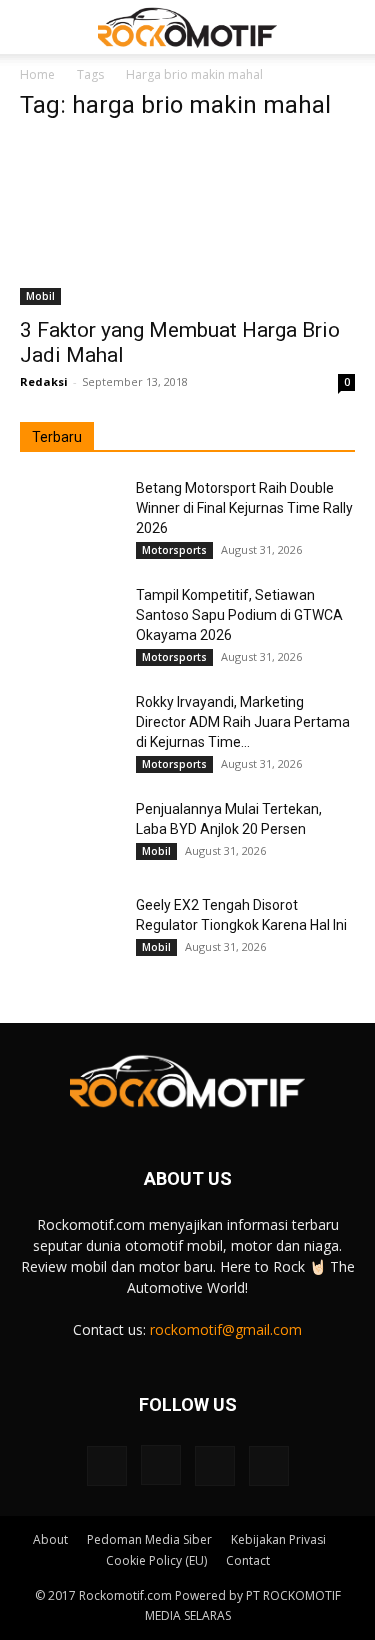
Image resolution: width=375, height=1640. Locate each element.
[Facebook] (107, 1466)
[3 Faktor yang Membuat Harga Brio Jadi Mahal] (187, 222)
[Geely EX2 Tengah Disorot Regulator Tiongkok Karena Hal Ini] (70, 930)
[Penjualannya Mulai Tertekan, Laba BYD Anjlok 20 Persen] (70, 834)
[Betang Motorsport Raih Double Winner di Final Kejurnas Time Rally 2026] (70, 513)
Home (37, 74)
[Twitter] (215, 1466)
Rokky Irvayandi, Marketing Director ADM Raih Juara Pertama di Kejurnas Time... (243, 722)
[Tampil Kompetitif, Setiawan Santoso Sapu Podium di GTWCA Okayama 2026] (70, 620)
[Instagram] (161, 1465)
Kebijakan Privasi (278, 1539)
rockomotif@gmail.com (226, 1329)
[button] (34, 27)
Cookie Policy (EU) (156, 1560)
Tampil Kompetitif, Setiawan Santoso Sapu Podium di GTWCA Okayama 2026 (239, 615)
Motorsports (174, 550)
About (50, 1539)
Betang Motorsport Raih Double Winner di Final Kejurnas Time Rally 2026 (244, 508)
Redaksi (44, 381)
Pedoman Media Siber (149, 1539)
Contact (248, 1560)
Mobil (40, 296)
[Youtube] (269, 1466)
